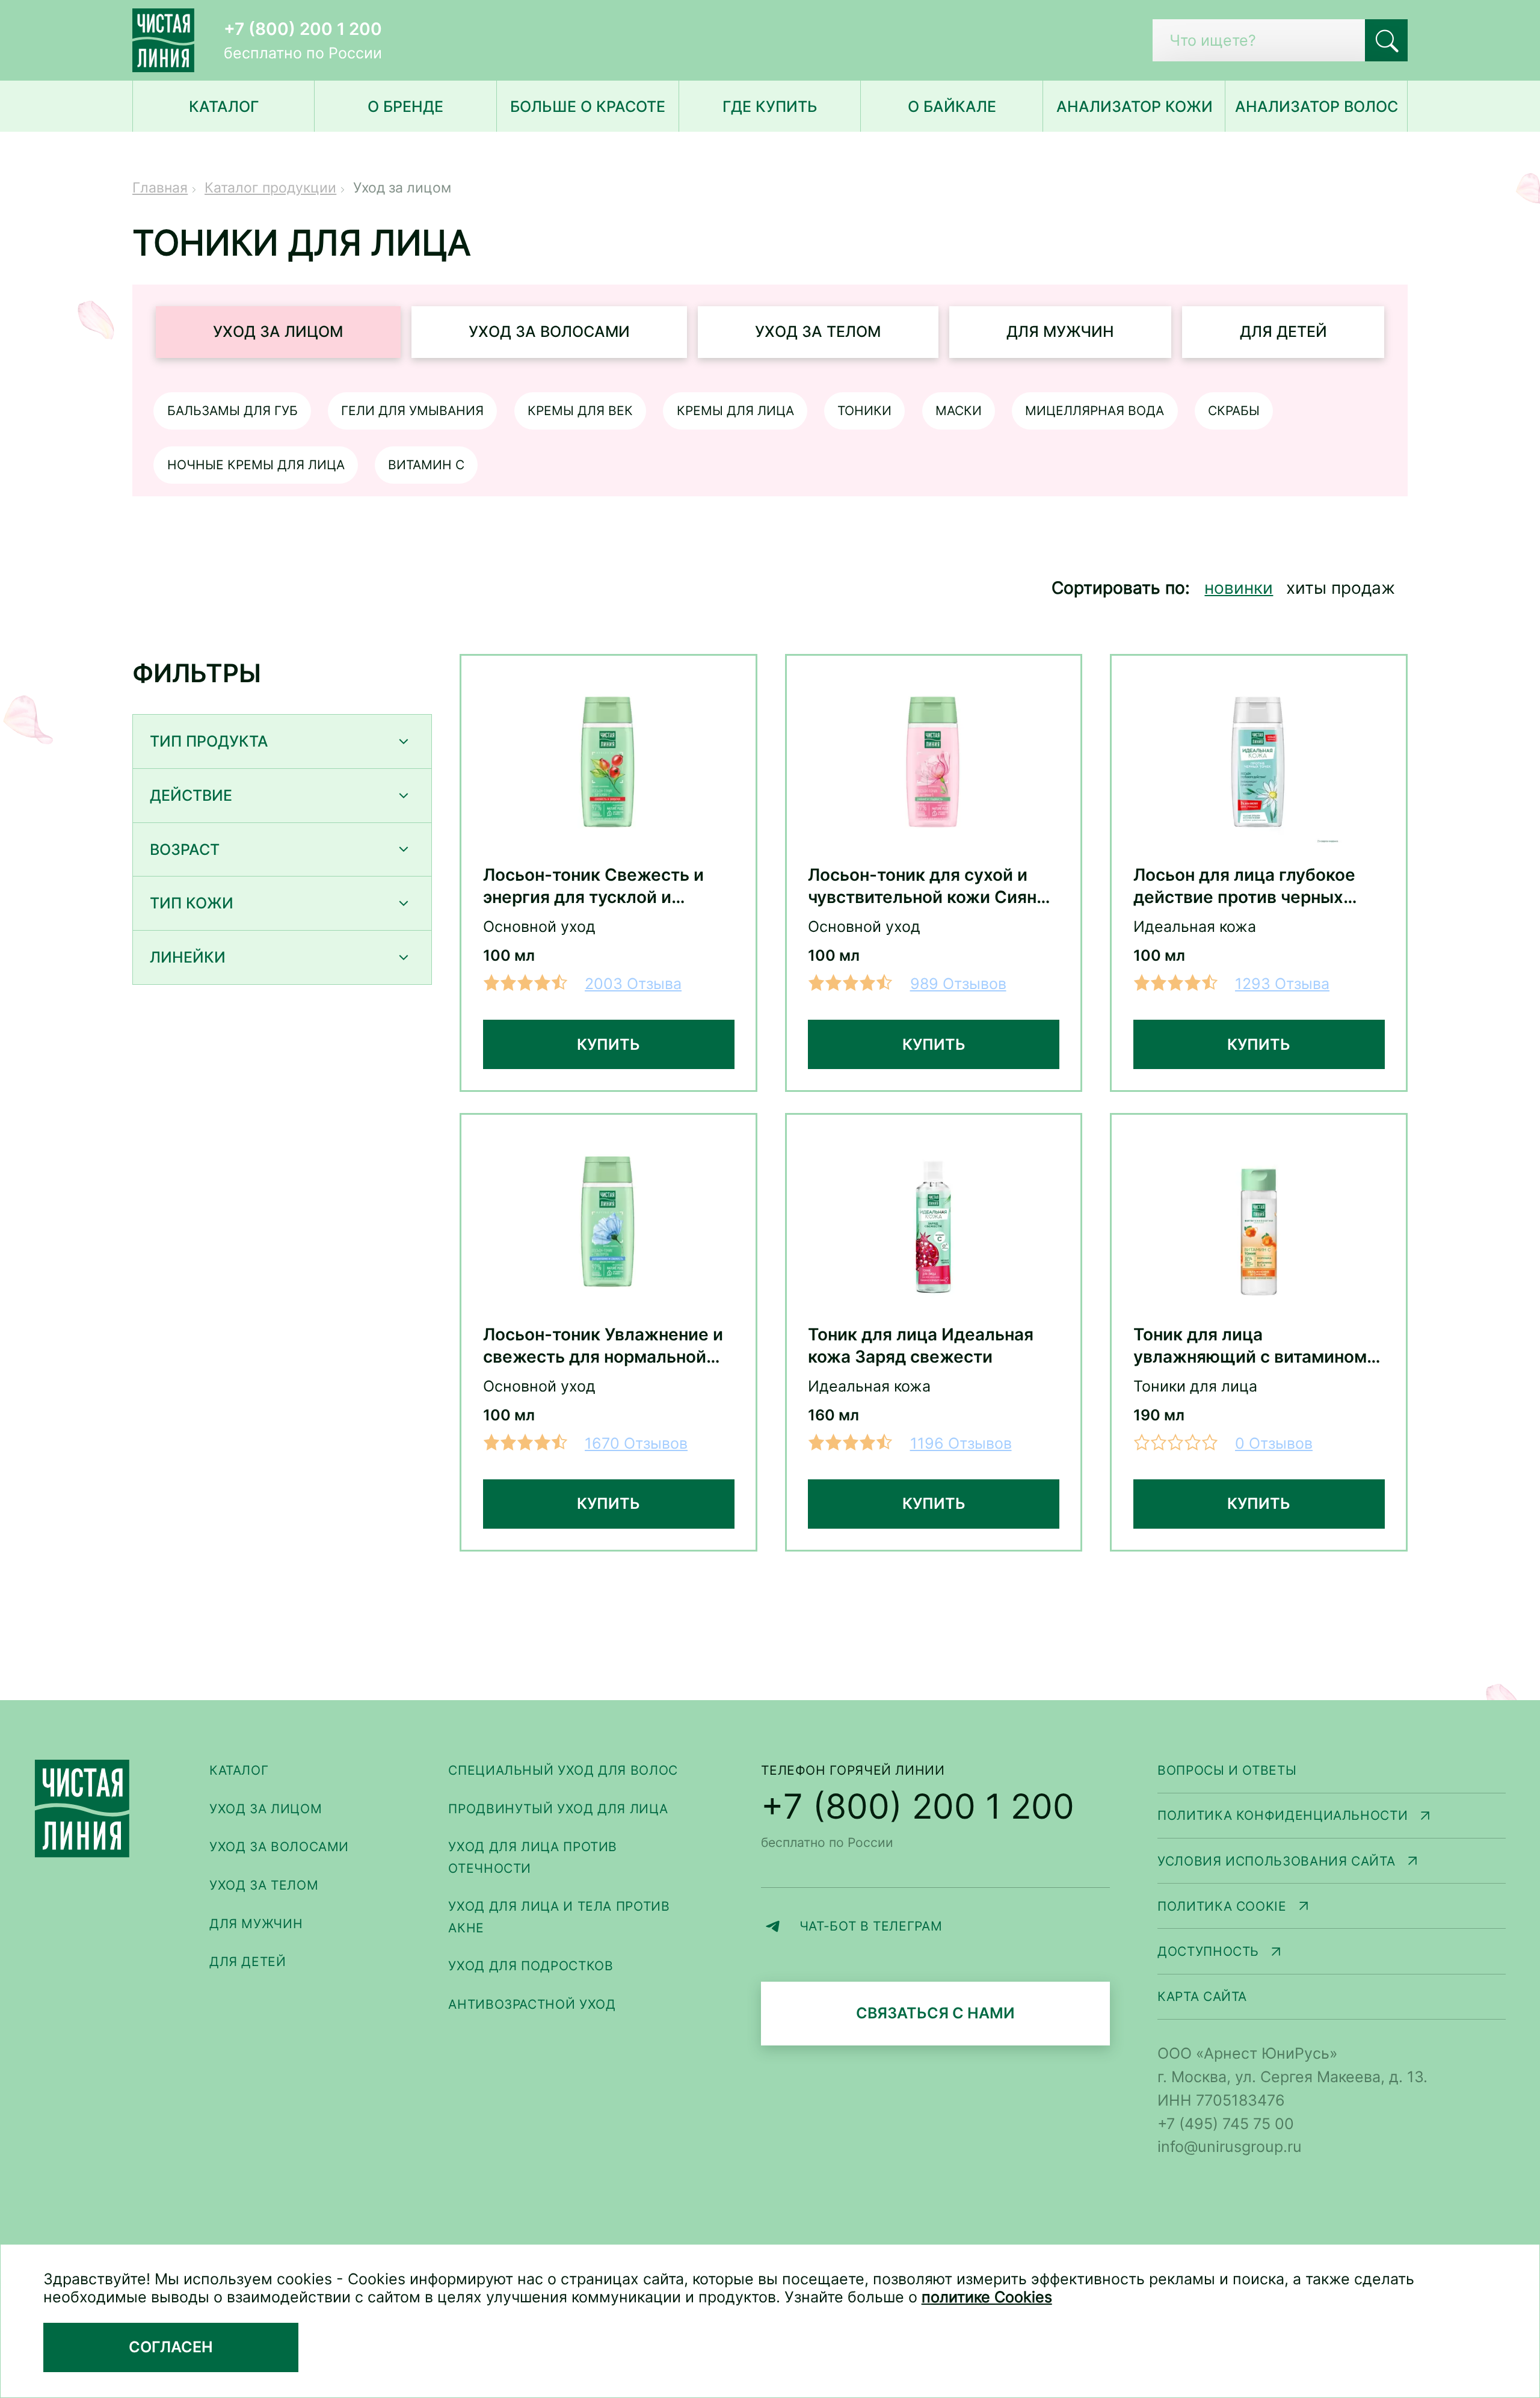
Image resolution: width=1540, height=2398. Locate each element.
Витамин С (426, 464)
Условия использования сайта (1332, 1862)
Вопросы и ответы (1227, 1770)
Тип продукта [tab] (209, 741)
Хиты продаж (1341, 588)
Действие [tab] (191, 795)
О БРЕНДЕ (405, 106)
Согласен (171, 2347)
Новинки (1239, 588)
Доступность (1332, 1953)
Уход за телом (818, 331)
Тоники (864, 410)
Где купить (770, 106)
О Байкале (952, 106)
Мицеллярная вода (1095, 410)
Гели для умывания (412, 410)
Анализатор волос (1317, 106)
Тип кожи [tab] (192, 903)
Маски (959, 410)
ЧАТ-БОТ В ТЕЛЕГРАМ (954, 1928)
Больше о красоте (588, 106)
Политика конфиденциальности (1332, 1817)
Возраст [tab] (185, 849)
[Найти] (1386, 41)
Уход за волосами (549, 331)
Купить (608, 1044)
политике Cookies (987, 2297)
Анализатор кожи (1135, 106)
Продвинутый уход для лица (558, 1808)
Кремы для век (580, 410)
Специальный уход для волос (563, 1770)
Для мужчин (1060, 331)
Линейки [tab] (188, 957)
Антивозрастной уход (532, 2004)
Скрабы (1234, 410)
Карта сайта (1202, 1996)
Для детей (1283, 331)
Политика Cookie (1332, 1907)
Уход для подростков (531, 1965)
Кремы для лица (735, 410)
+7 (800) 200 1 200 (303, 29)
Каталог (239, 1770)
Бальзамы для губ (233, 410)
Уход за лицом (278, 331)
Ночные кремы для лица (256, 464)
